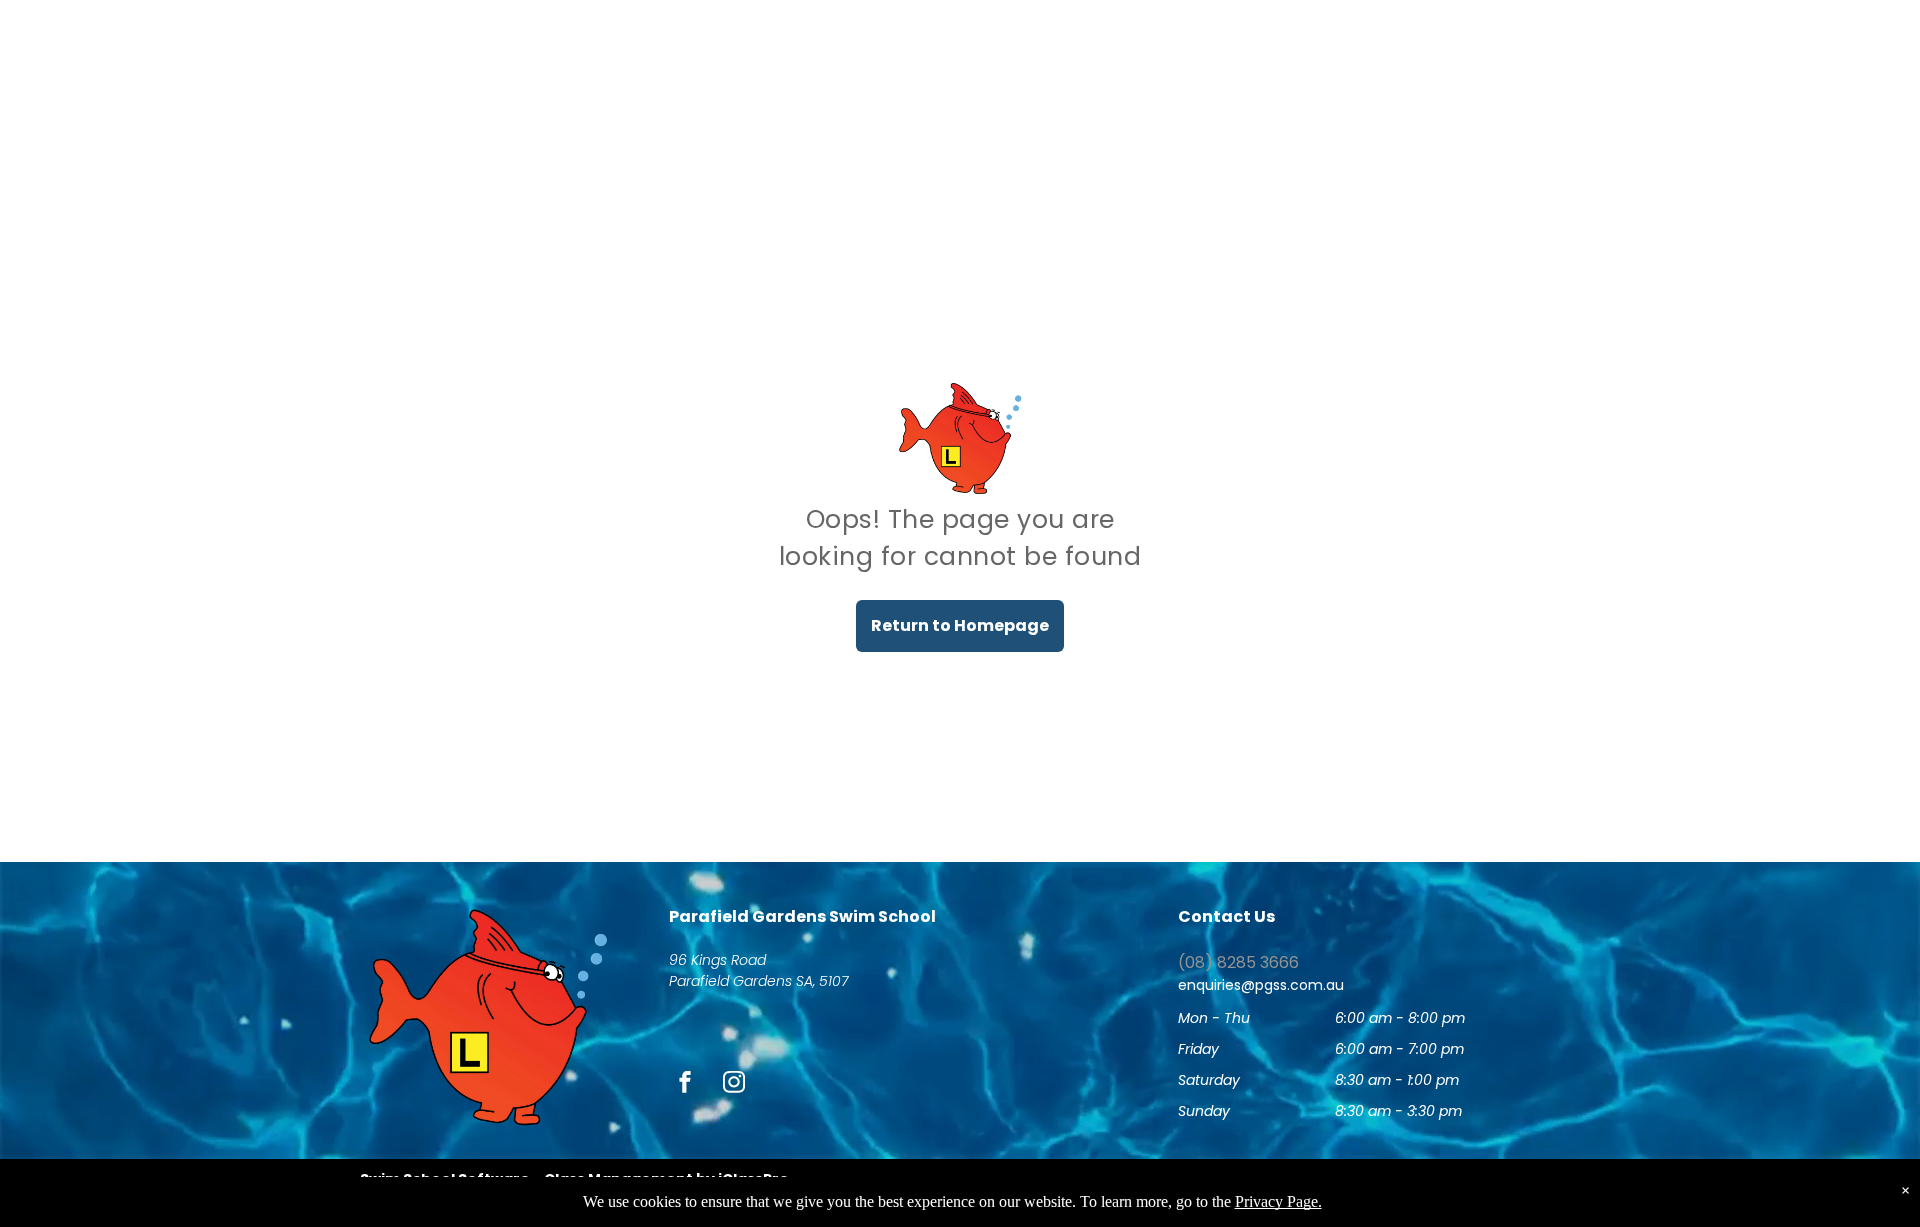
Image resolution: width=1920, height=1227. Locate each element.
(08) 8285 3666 (1238, 962)
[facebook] (685, 1084)
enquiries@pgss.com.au (1261, 985)
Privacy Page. (1278, 1201)
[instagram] (734, 1084)
